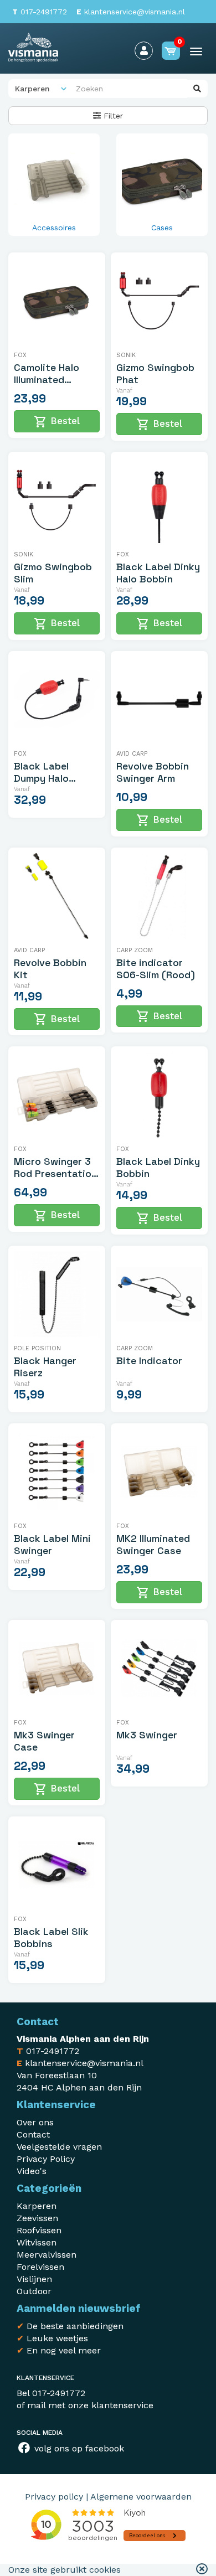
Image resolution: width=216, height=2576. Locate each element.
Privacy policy (54, 2497)
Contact (33, 2134)
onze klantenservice (111, 2405)
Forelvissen (40, 2267)
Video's (32, 2171)
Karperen (37, 2206)
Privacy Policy (46, 2159)
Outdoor (34, 2291)
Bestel (57, 422)
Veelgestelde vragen (59, 2147)
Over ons (35, 2122)
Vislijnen (34, 2279)
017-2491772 (40, 12)
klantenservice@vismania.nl (131, 12)
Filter (112, 116)
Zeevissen (37, 2218)
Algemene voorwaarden (141, 2497)
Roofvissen (39, 2230)
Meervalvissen (47, 2255)
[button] (202, 2570)
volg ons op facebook (78, 2448)
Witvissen (37, 2242)
